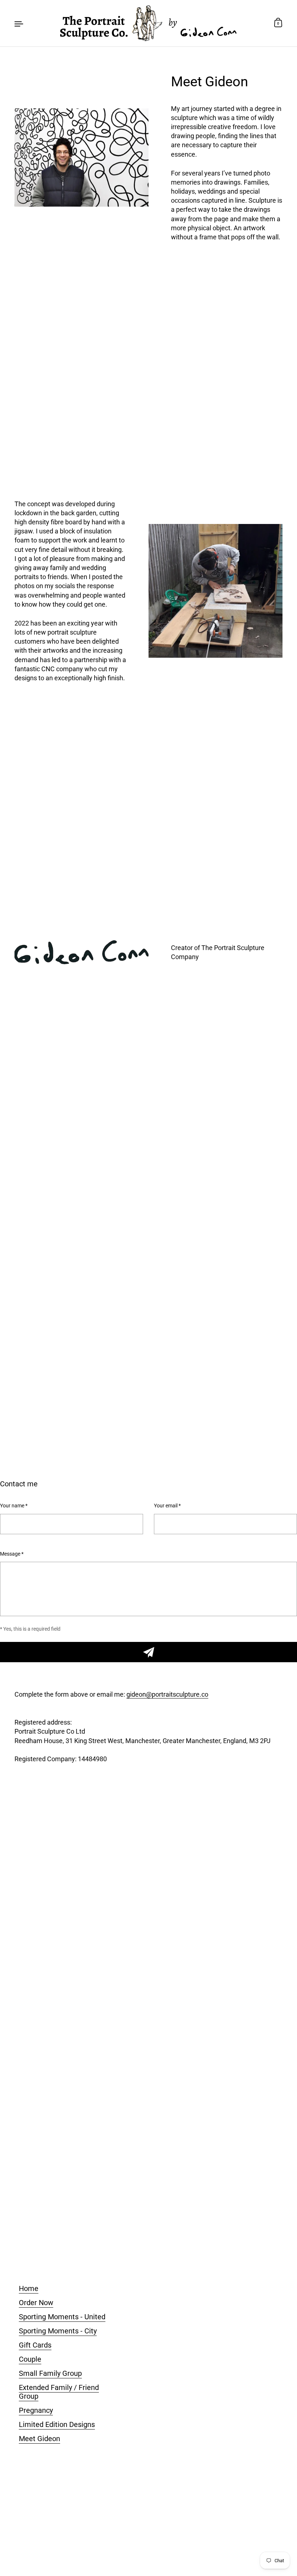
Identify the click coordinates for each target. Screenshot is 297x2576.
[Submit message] (148, 1652)
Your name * (14, 1506)
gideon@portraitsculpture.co (167, 1694)
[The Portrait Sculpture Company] (148, 23)
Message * (12, 1554)
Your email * (167, 1506)
